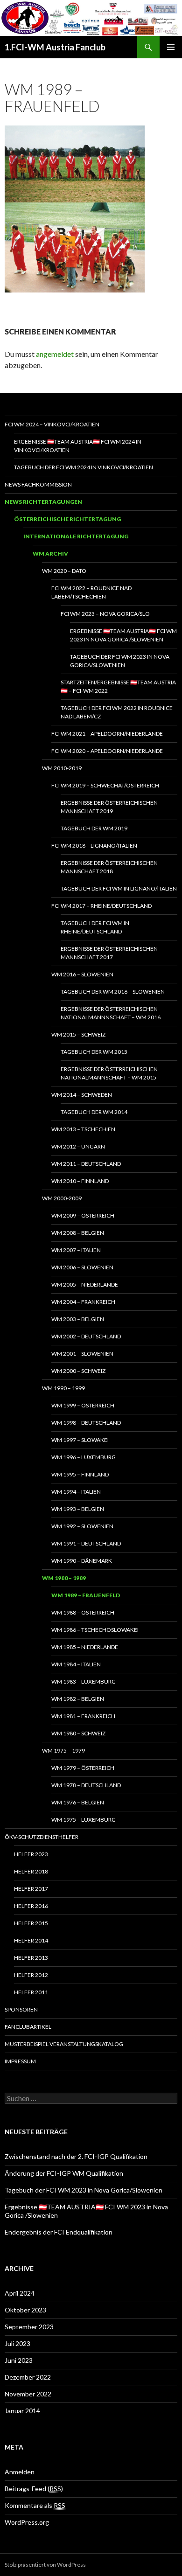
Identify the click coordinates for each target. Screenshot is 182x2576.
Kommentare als (35, 2505)
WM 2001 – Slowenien (82, 1354)
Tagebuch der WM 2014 (94, 1112)
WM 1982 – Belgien (78, 1699)
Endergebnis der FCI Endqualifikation (59, 2232)
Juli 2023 (17, 2343)
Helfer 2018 (31, 1871)
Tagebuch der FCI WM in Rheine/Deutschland (95, 927)
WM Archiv (50, 553)
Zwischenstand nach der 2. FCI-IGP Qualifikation (76, 2156)
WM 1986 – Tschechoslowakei (95, 1630)
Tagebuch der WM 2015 (94, 1052)
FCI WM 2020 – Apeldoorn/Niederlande (107, 751)
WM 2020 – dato (64, 571)
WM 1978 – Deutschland (86, 1785)
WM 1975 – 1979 (63, 1751)
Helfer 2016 (31, 1906)
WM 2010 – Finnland (80, 1181)
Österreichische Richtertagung (67, 519)
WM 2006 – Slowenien (82, 1267)
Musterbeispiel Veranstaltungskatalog (64, 2044)
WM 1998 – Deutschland (86, 1423)
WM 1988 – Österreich (83, 1612)
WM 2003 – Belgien (78, 1319)
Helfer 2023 (31, 1854)
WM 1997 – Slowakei (80, 1440)
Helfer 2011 (31, 1992)
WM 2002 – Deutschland (86, 1336)
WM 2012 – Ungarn (78, 1146)
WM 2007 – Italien (76, 1250)
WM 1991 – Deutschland (86, 1543)
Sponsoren (21, 2009)
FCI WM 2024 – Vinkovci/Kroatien (52, 424)
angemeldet (55, 354)
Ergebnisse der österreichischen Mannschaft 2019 (109, 807)
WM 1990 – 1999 (63, 1388)
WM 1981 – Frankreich (83, 1716)
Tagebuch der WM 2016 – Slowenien (113, 992)
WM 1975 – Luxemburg (84, 1820)
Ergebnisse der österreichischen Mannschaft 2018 (109, 867)
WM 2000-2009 (62, 1198)
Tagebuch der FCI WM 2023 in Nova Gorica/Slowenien (120, 661)
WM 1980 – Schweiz (78, 1733)
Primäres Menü (171, 47)
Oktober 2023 (25, 2310)
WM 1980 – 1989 (64, 1578)
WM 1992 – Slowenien (82, 1526)
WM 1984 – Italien (76, 1664)
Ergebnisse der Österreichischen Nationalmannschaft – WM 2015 (109, 1073)
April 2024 (20, 2293)
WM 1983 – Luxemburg (84, 1681)
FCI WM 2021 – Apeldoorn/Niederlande (107, 734)
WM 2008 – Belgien (78, 1233)
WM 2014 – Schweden (82, 1095)
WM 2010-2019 (62, 768)
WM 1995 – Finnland (80, 1474)
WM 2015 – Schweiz (78, 1034)
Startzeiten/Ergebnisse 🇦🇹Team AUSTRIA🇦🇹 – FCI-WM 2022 (118, 686)
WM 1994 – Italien (76, 1492)
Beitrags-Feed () (34, 2489)
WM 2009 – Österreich (83, 1215)
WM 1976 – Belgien (78, 1802)
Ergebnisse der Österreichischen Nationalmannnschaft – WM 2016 (111, 1013)
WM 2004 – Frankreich (83, 1302)
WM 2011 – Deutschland (86, 1164)
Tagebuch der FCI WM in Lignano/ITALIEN (119, 888)
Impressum (20, 2061)
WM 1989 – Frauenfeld (86, 1595)
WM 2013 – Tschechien (83, 1129)
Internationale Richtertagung (76, 536)
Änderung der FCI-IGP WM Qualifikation (64, 2173)
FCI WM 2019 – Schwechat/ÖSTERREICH (105, 785)
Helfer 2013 (31, 1958)
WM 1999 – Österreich (83, 1405)
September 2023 (29, 2327)
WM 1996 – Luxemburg (84, 1457)
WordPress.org (27, 2522)
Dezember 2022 (28, 2377)
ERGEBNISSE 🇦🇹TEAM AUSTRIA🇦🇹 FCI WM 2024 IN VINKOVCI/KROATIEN (78, 446)
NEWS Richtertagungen (43, 502)
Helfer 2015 (31, 1923)
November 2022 (28, 2394)
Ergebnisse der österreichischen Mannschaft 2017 (109, 953)
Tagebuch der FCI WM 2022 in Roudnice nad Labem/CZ (117, 712)
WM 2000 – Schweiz (78, 1371)
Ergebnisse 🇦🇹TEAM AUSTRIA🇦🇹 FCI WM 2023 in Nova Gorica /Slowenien (123, 635)
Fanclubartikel (28, 2027)
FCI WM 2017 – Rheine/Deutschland (101, 906)
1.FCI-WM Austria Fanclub (55, 47)
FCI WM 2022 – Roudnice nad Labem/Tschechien (91, 592)
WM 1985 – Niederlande (85, 1647)
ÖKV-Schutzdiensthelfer (42, 1837)
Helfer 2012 (31, 1975)
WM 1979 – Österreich (83, 1768)
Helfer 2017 (31, 1889)
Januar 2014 (22, 2411)
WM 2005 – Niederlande (85, 1285)
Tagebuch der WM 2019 (94, 828)
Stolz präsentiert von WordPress (45, 2565)
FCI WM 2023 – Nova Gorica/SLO (105, 614)
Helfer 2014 (31, 1940)
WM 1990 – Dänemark (82, 1561)
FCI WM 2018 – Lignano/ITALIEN (94, 846)
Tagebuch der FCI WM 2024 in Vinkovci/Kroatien (84, 467)
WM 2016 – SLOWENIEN (82, 974)
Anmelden (20, 2472)
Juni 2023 (19, 2360)
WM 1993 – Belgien (78, 1509)
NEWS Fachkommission (38, 484)
